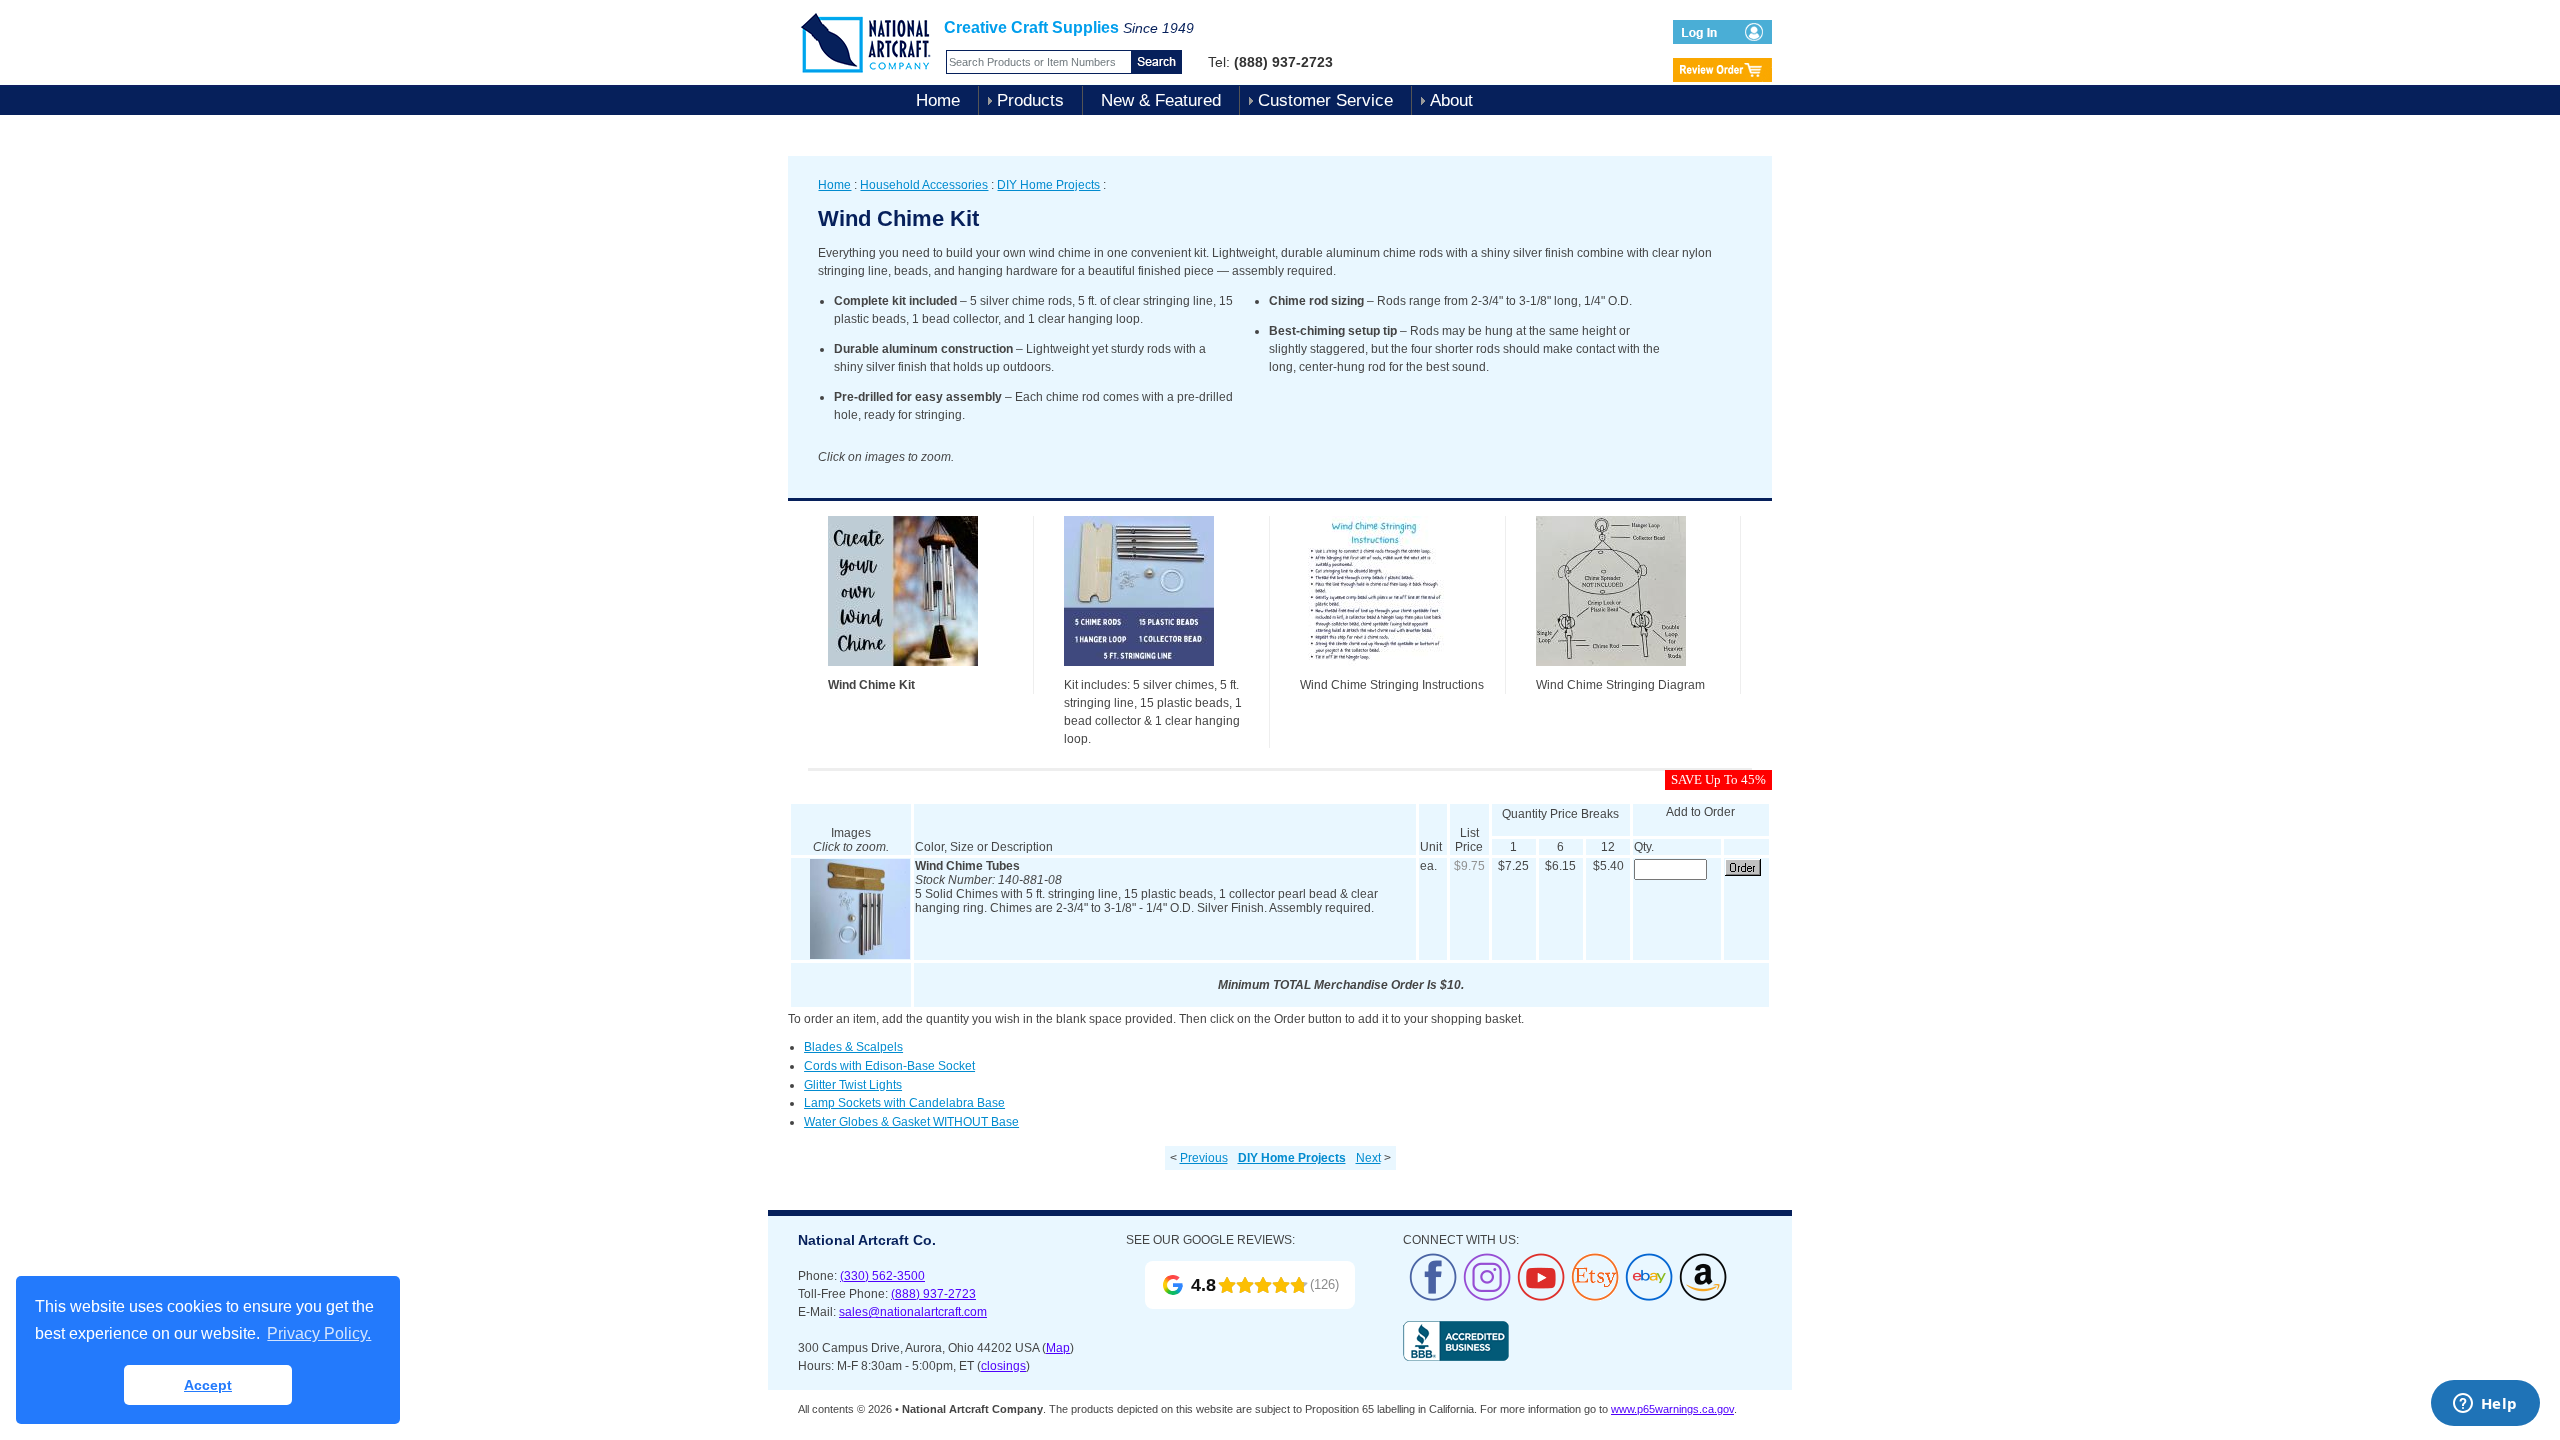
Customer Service (1325, 100)
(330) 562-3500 (882, 1276)
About (1451, 100)
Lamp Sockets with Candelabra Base (904, 1103)
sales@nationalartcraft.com (913, 1312)
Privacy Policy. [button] (319, 1333)
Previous (1204, 1158)
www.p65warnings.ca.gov (1672, 1409)
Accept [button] (208, 1385)
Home (938, 100)
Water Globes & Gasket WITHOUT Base (911, 1122)
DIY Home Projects (1048, 185)
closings (1003, 1366)
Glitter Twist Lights (853, 1085)
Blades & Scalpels (853, 1047)
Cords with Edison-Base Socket (889, 1066)
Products (1030, 100)
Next (1368, 1158)
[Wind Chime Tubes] (860, 955)
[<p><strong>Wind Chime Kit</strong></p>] (903, 672)
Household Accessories (924, 185)
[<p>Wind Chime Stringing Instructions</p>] (1375, 672)
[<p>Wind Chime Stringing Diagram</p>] (1611, 672)
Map (1058, 1348)
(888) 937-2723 (933, 1294)
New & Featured (1161, 100)
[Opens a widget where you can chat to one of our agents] (2485, 1405)
